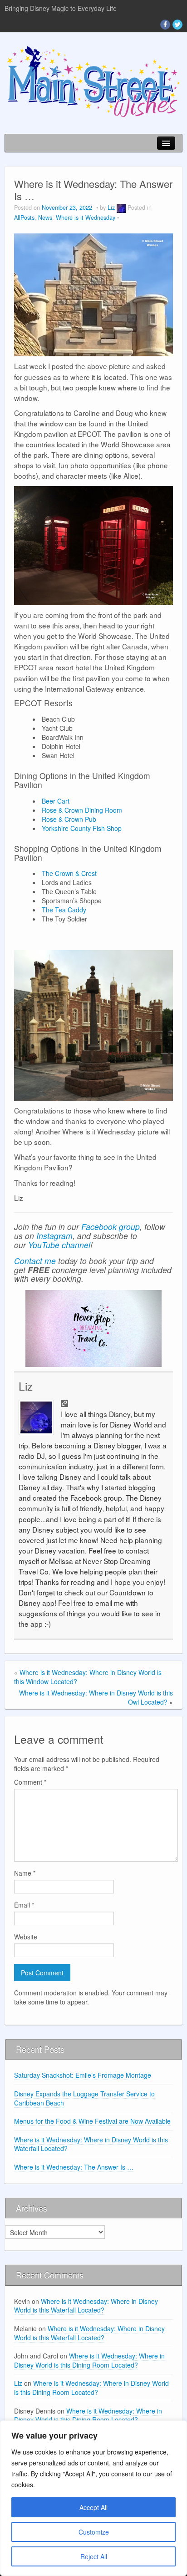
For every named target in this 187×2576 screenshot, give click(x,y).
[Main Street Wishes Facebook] (165, 25)
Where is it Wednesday (86, 218)
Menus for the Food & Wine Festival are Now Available (92, 2121)
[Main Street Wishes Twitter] (177, 25)
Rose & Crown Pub (69, 819)
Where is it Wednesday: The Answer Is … (74, 2167)
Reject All (94, 2556)
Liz (111, 207)
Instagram (54, 1236)
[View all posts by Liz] (121, 207)
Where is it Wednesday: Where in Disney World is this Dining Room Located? (89, 2360)
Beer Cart (56, 801)
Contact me (35, 1261)
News (45, 218)
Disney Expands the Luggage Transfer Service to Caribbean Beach (84, 2098)
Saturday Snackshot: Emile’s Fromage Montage (83, 2075)
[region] (93, 2498)
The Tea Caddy (64, 910)
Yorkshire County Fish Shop (82, 828)
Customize (94, 2532)
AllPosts (24, 218)
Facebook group (111, 1227)
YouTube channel (59, 1245)
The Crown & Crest (69, 873)
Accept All (93, 2507)
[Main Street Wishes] (93, 81)
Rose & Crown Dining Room (82, 810)
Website (26, 1937)
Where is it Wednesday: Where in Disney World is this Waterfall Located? (91, 2144)
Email (24, 1905)
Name (25, 1873)
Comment (30, 1782)
